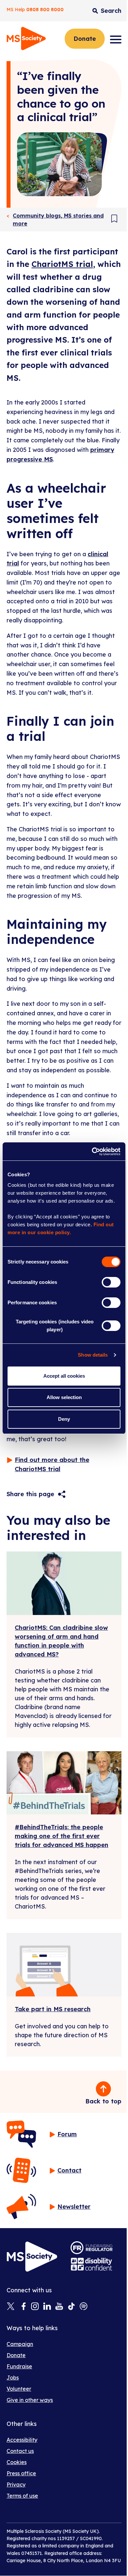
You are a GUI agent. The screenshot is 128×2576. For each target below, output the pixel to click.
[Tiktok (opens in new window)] (71, 2307)
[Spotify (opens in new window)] (84, 2307)
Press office (21, 2473)
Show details (93, 1355)
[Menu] (116, 39)
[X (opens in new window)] (11, 2307)
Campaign (20, 2344)
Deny (64, 1419)
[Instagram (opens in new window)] (35, 2307)
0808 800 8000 (45, 10)
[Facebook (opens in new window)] (23, 2307)
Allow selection (64, 1397)
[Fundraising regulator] (92, 2248)
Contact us (20, 2451)
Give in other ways (30, 2400)
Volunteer (19, 2389)
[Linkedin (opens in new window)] (47, 2307)
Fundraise (19, 2366)
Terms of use (22, 2496)
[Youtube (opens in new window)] (59, 2307)
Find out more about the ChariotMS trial (52, 1465)
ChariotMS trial (62, 264)
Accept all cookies (64, 1376)
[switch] (111, 1282)
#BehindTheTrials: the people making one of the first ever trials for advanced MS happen (62, 1836)
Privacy (16, 2485)
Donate (85, 39)
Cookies (17, 2462)
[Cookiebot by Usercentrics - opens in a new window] (92, 1152)
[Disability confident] (92, 2264)
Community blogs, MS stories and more (58, 220)
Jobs (13, 2378)
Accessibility (22, 2440)
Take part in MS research (53, 2009)
